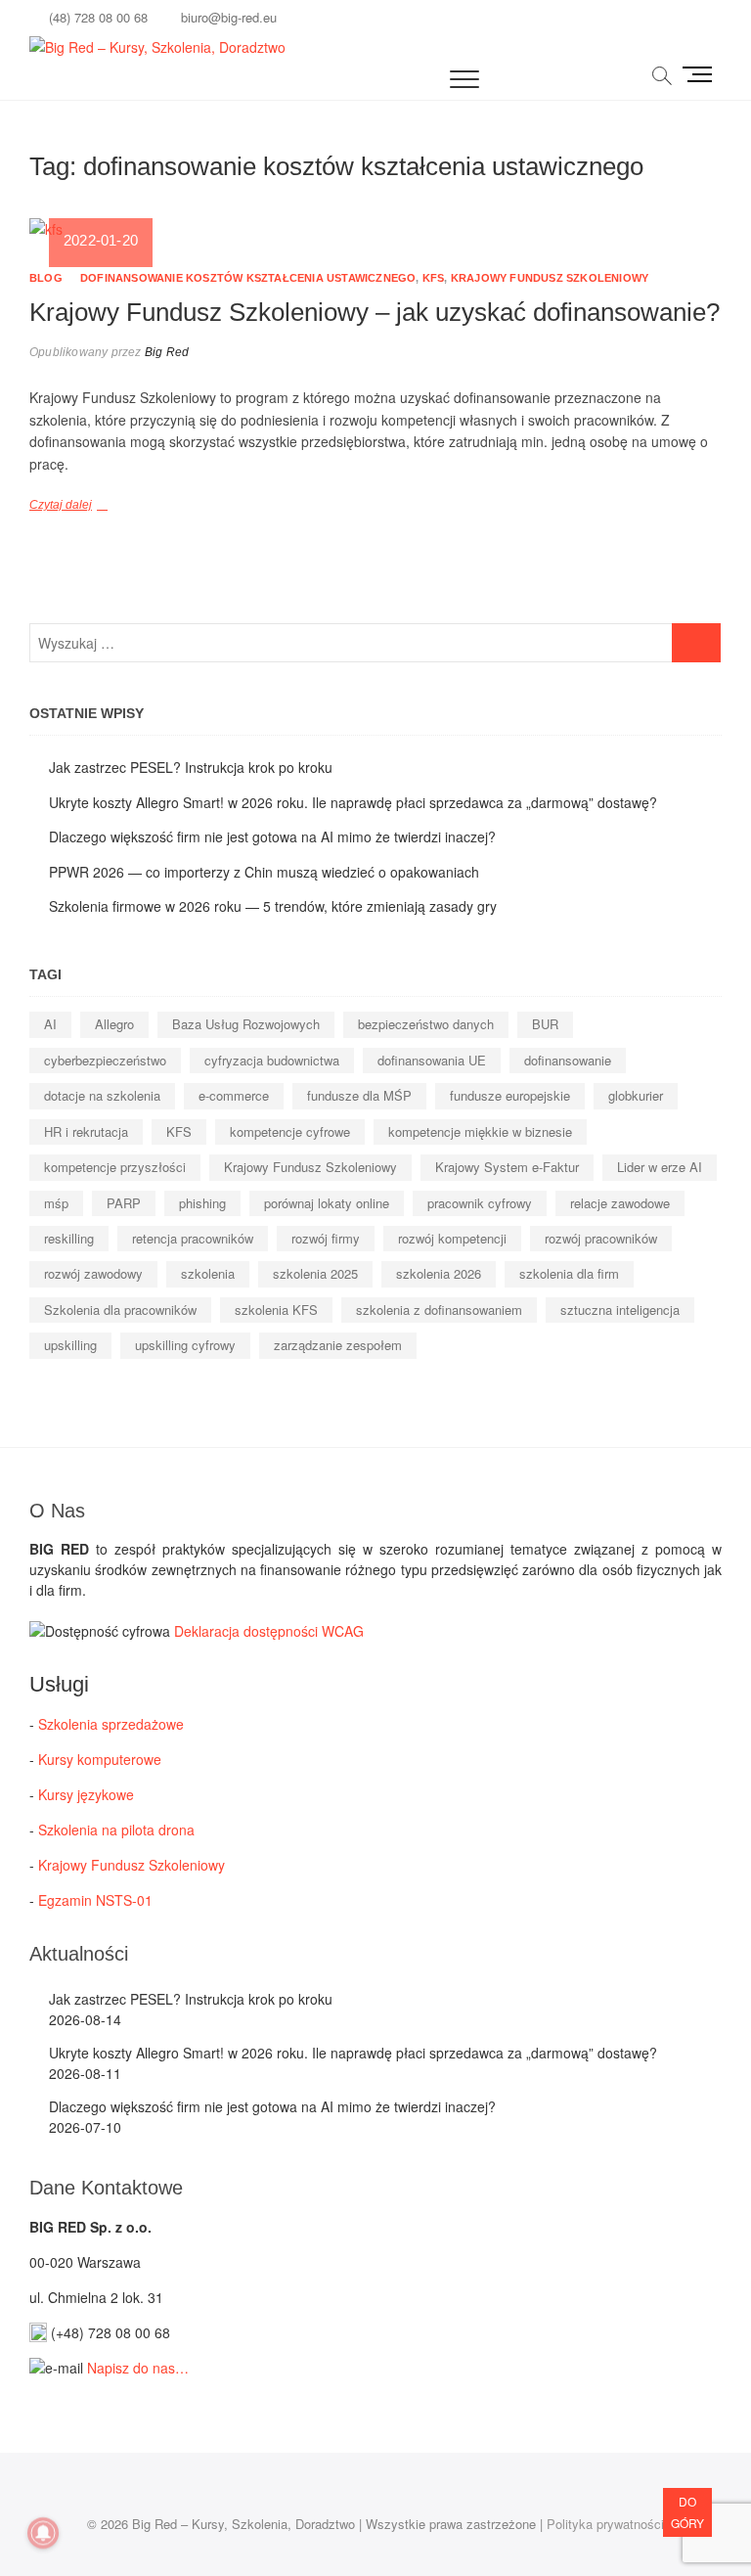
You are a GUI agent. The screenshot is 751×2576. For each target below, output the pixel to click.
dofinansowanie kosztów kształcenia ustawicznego (248, 278)
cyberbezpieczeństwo (105, 1060)
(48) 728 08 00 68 (96, 17)
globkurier (636, 1095)
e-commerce (234, 1095)
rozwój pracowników (601, 1238)
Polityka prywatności (605, 2524)
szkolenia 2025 (315, 1273)
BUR (545, 1024)
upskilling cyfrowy (185, 1345)
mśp (56, 1203)
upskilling (70, 1345)
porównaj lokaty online (327, 1203)
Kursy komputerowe (100, 1759)
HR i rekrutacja (86, 1131)
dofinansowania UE (432, 1060)
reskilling (69, 1238)
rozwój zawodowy (93, 1273)
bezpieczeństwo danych (426, 1024)
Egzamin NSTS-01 (95, 1900)
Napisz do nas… (138, 2368)
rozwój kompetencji (452, 1238)
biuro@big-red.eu (227, 17)
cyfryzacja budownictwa (272, 1060)
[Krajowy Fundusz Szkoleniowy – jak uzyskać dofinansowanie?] (375, 229)
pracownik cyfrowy (480, 1203)
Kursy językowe (86, 1794)
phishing (202, 1203)
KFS (434, 278)
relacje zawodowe (620, 1203)
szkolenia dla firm (569, 1273)
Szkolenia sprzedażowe (111, 1724)
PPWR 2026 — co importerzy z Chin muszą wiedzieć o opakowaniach (264, 872)
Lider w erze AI (660, 1167)
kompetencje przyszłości (115, 1167)
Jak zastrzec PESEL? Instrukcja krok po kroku (191, 767)
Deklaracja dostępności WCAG (269, 1631)
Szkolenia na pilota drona (116, 1830)
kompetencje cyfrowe (290, 1131)
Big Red (166, 352)
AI (50, 1024)
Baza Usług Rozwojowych (246, 1024)
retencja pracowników (193, 1238)
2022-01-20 (101, 240)
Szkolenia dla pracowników (120, 1310)
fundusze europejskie (510, 1095)
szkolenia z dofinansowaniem (439, 1310)
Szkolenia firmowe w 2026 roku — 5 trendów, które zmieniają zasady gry (273, 906)
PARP (124, 1203)
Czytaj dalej (61, 505)
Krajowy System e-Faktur (507, 1167)
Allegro (114, 1024)
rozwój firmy (326, 1238)
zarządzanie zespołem (338, 1345)
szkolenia (208, 1273)
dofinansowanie (568, 1060)
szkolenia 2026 (439, 1273)
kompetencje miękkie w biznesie (480, 1131)
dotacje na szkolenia (102, 1095)
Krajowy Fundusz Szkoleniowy (550, 278)
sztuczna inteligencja (620, 1310)
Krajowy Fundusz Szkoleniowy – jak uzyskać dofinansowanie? (375, 312)
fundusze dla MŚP (359, 1095)
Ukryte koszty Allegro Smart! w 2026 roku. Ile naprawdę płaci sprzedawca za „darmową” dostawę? (353, 802)
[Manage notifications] (43, 2533)
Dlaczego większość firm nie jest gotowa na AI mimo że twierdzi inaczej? (272, 836)
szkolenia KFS (276, 1310)
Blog (46, 278)
